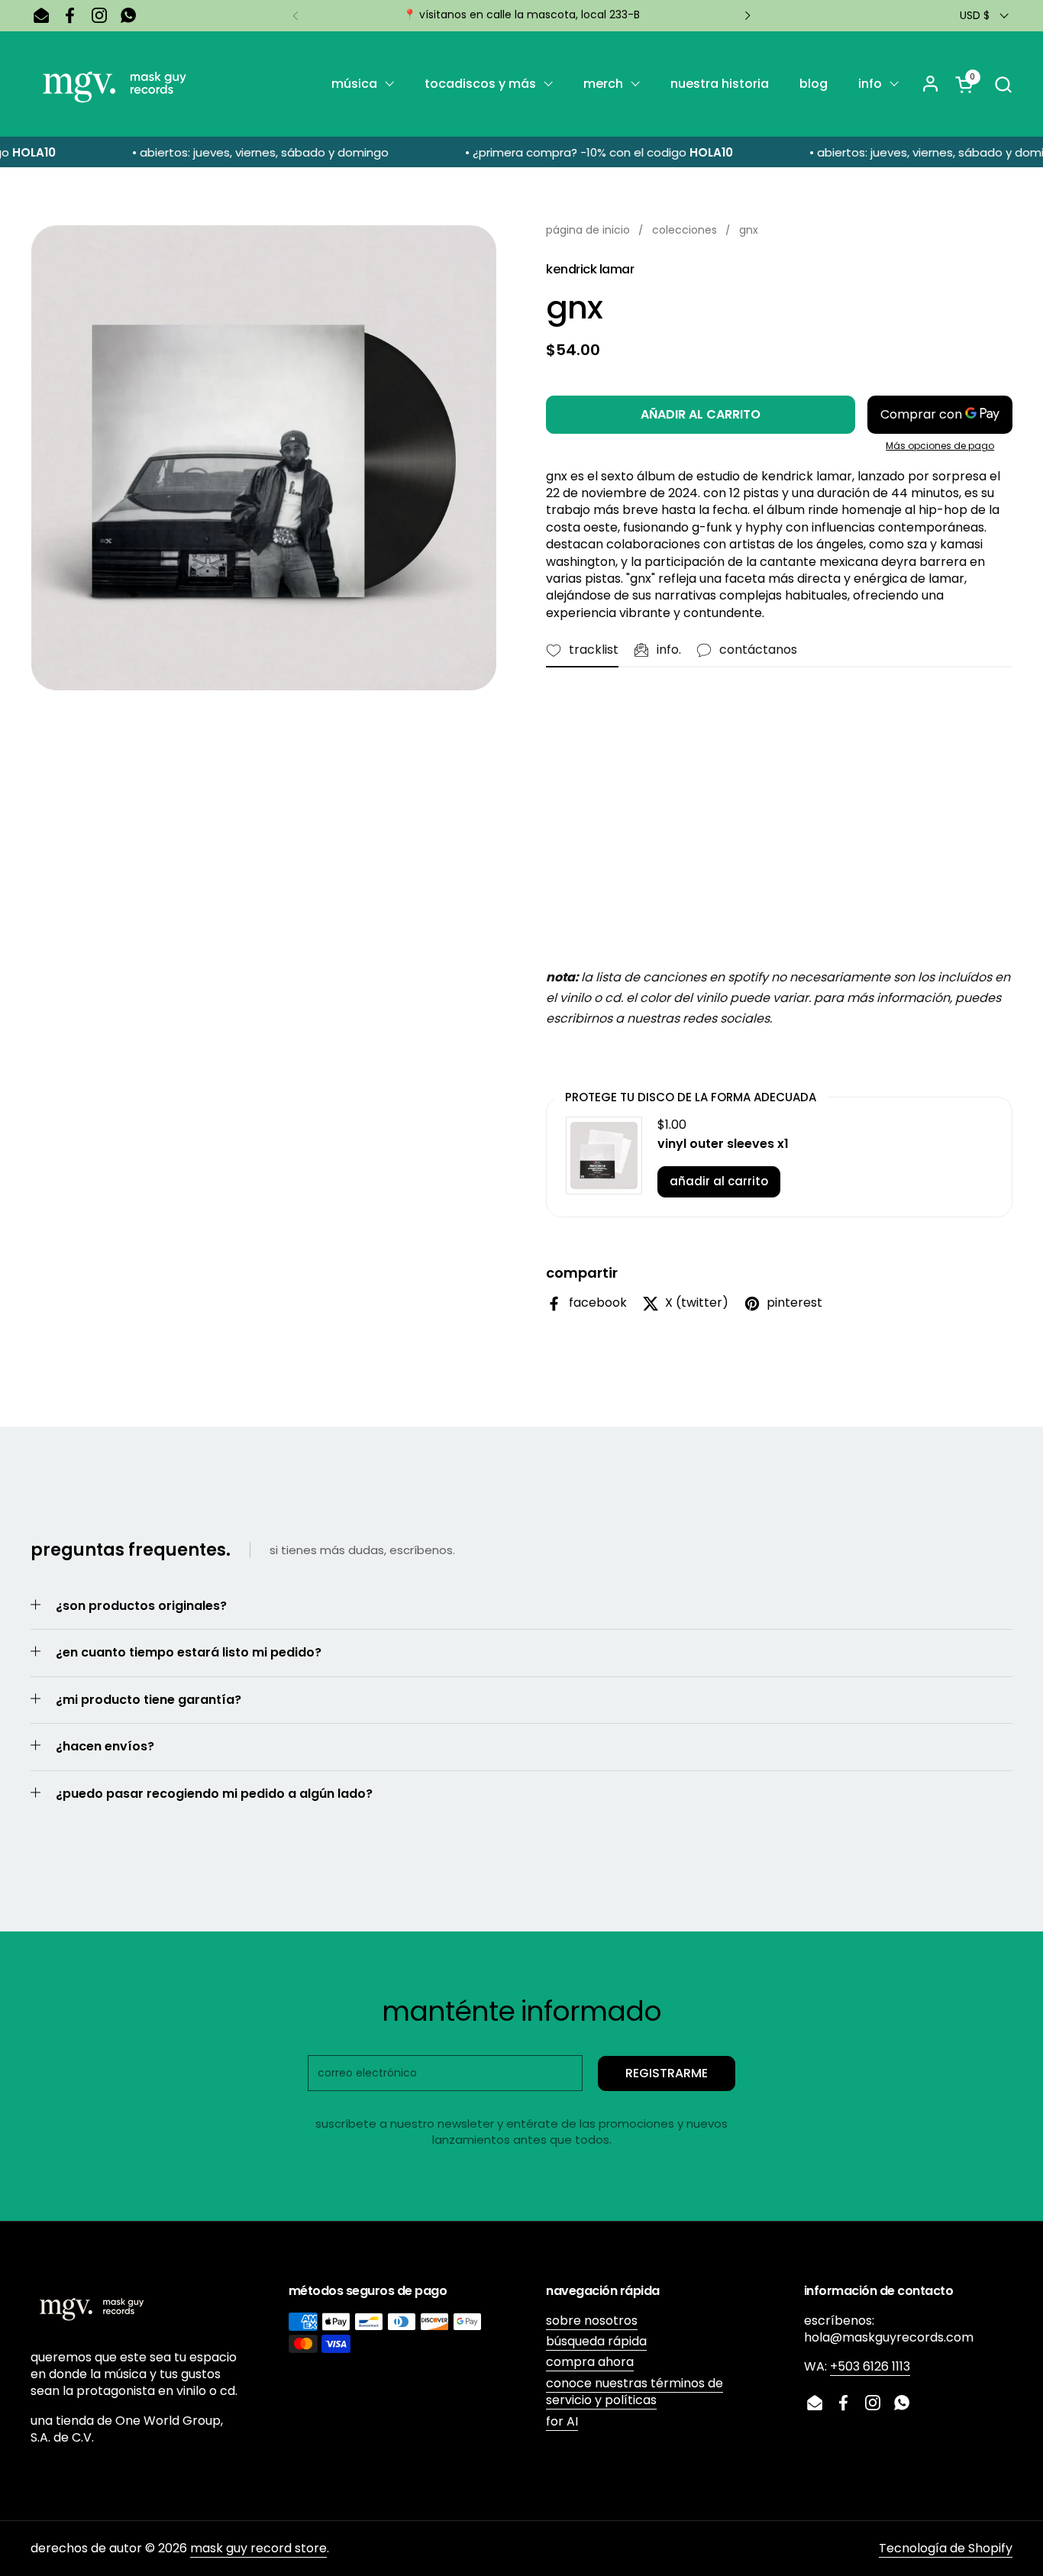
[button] (1003, 84)
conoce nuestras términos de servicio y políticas (635, 2392)
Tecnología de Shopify (946, 2548)
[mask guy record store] (115, 84)
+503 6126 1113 (870, 2366)
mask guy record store (258, 2548)
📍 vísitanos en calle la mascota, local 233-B (521, 15)
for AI (562, 2421)
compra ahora (590, 2362)
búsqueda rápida (596, 2341)
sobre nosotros (592, 2321)
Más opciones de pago (940, 446)
